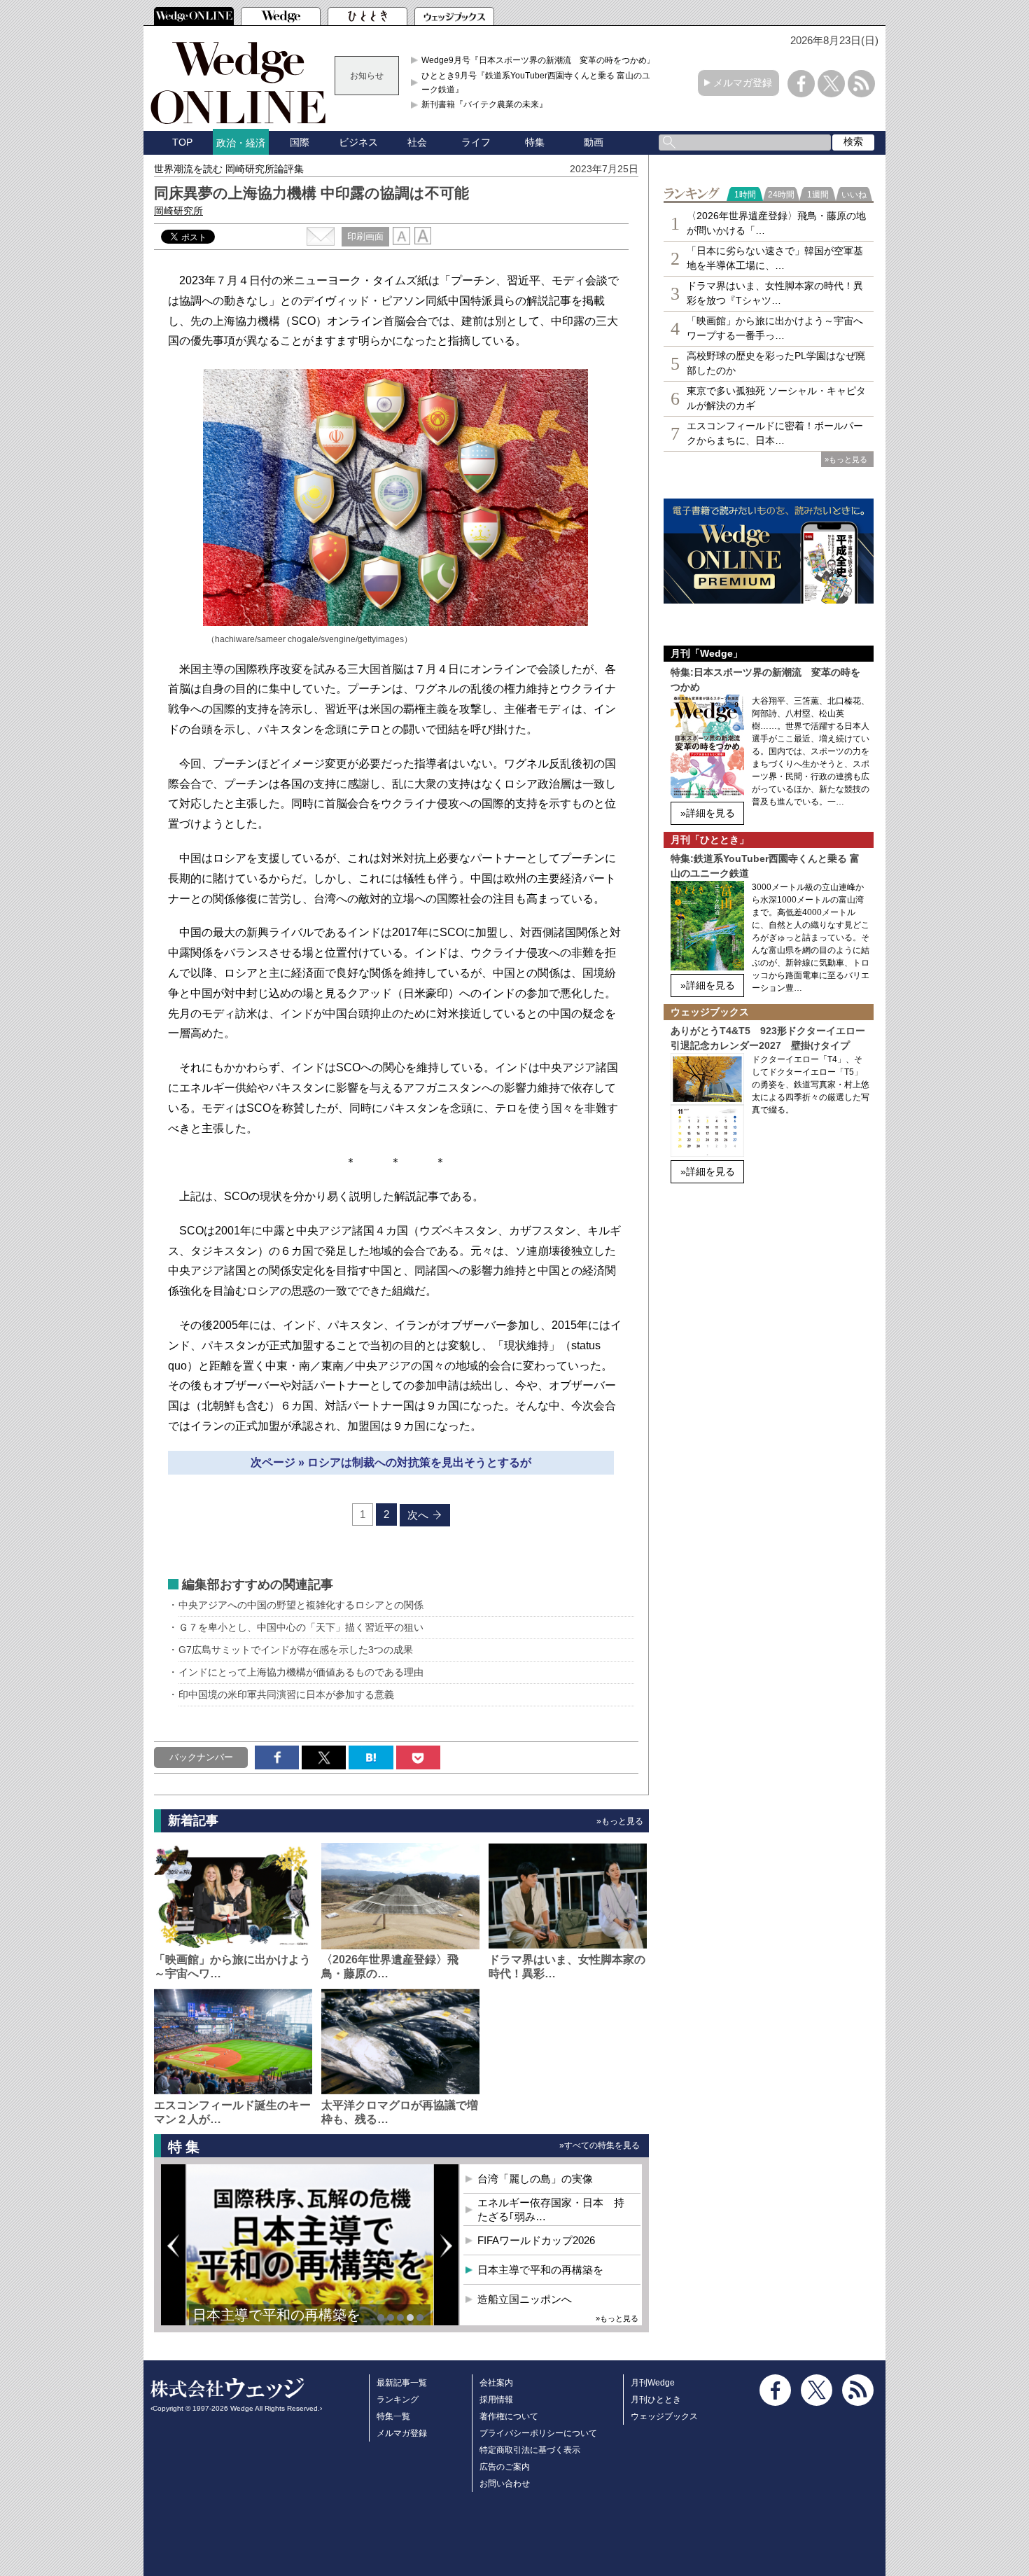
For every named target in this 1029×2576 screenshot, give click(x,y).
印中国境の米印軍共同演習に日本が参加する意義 (286, 1694)
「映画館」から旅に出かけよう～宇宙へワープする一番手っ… (775, 328)
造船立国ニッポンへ (525, 2299)
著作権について (509, 2416)
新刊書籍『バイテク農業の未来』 (484, 104)
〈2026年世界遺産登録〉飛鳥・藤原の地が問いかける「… (776, 223)
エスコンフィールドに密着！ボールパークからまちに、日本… (775, 433)
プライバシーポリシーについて (538, 2433)
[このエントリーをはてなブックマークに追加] (371, 1757)
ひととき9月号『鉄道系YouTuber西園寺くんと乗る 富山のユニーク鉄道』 (540, 83)
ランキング (398, 2400)
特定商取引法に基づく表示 (530, 2450)
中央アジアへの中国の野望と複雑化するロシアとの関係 (301, 1605)
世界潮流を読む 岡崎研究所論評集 (229, 169)
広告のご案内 (505, 2467)
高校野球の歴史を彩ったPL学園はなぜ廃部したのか (776, 363)
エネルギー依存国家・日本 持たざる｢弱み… (551, 2209)
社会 (417, 142)
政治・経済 (241, 143)
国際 (300, 142)
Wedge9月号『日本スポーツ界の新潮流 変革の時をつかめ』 (538, 60)
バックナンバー (201, 1757)
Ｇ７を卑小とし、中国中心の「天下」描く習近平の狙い (301, 1627)
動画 (594, 142)
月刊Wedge (653, 2383)
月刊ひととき (656, 2400)
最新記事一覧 (402, 2383)
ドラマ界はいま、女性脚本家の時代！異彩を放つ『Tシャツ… (775, 293)
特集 (535, 142)
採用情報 (496, 2400)
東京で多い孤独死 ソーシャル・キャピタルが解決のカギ (776, 398)
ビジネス (358, 142)
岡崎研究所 (178, 211)
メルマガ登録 (743, 83)
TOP (182, 142)
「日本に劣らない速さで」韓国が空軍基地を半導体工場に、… (775, 258)
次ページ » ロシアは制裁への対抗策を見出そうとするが (391, 1462)
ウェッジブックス (664, 2416)
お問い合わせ (505, 2484)
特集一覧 (393, 2416)
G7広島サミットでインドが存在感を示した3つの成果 (296, 1650)
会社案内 (496, 2383)
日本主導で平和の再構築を (276, 2315)
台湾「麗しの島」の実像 (535, 2179)
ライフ (476, 142)
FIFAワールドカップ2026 (536, 2240)
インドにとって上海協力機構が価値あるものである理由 (301, 1672)
